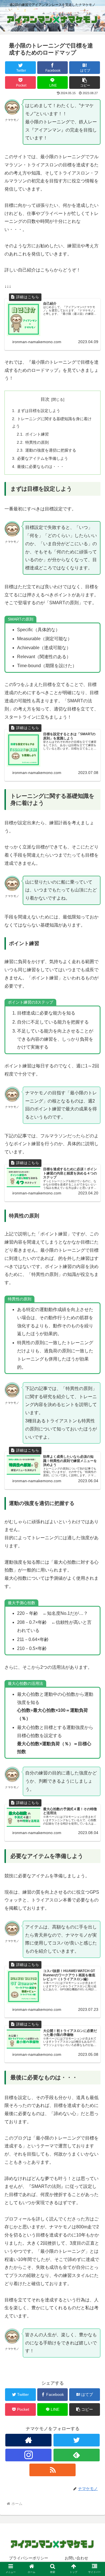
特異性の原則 (37, 442)
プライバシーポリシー (29, 2558)
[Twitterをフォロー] (77, 2440)
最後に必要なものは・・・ (41, 467)
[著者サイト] (28, 2440)
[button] (85, 82)
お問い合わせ (76, 2558)
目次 (45, 399)
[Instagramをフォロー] (28, 2455)
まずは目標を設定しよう (39, 411)
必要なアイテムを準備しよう (43, 458)
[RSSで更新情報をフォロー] (53, 2470)
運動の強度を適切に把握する (51, 450)
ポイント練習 (37, 434)
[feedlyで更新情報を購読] (77, 2455)
